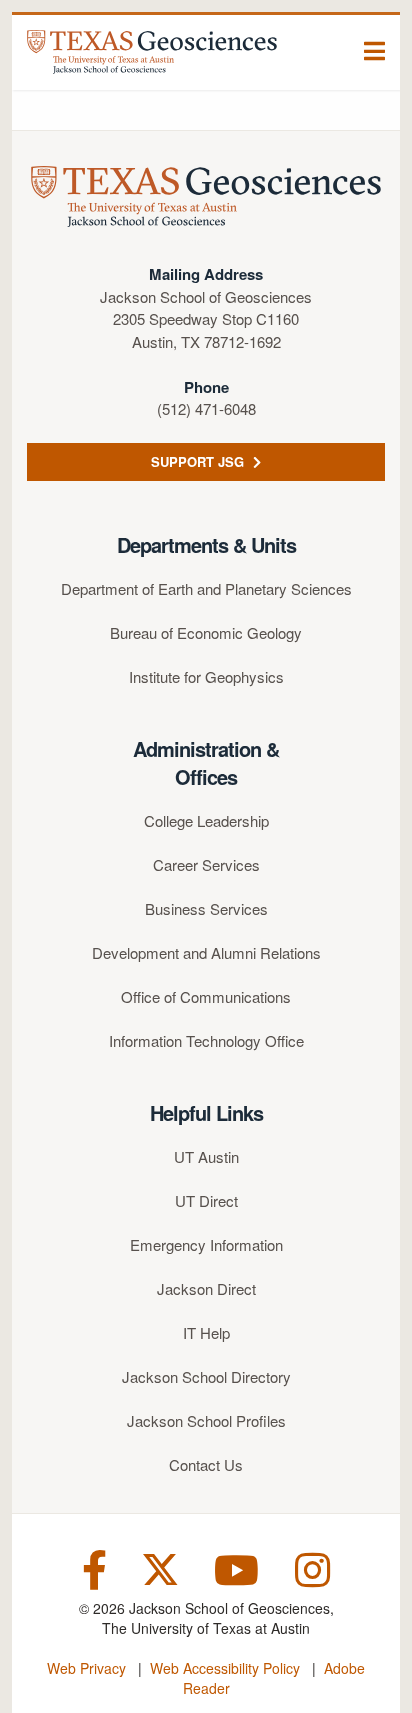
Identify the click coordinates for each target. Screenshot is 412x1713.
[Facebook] (94, 1567)
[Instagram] (312, 1567)
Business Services (206, 908)
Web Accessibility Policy (225, 1668)
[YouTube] (236, 1567)
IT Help (206, 1332)
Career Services (206, 864)
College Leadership (206, 820)
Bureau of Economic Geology (206, 632)
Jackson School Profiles (206, 1420)
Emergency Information (206, 1244)
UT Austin (206, 1156)
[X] (160, 1567)
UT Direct (206, 1200)
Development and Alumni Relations (206, 952)
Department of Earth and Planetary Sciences (206, 588)
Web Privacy (86, 1668)
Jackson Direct (206, 1288)
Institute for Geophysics (206, 676)
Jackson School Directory (206, 1376)
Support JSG (199, 461)
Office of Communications (206, 996)
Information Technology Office (206, 1040)
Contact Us (206, 1464)
